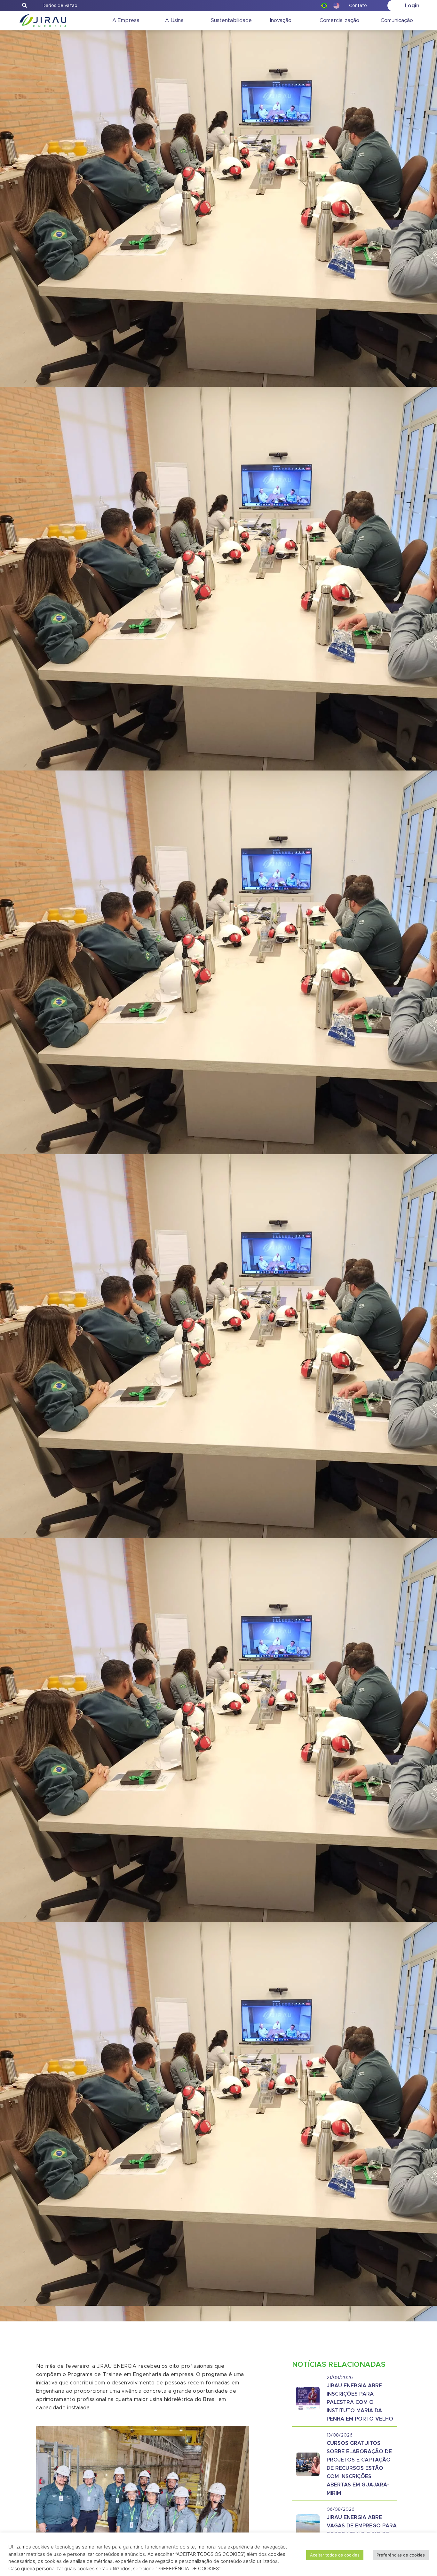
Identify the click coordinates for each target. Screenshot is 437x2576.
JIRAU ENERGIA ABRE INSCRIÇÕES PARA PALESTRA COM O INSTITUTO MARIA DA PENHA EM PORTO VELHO (360, 2402)
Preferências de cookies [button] (401, 2555)
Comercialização (339, 20)
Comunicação (397, 20)
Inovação (281, 20)
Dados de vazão (60, 6)
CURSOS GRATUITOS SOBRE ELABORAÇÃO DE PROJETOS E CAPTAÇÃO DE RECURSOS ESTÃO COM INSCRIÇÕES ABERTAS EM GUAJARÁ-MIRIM (359, 2468)
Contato (358, 6)
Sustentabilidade (231, 20)
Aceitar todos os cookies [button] (335, 2555)
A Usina (174, 20)
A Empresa (126, 20)
